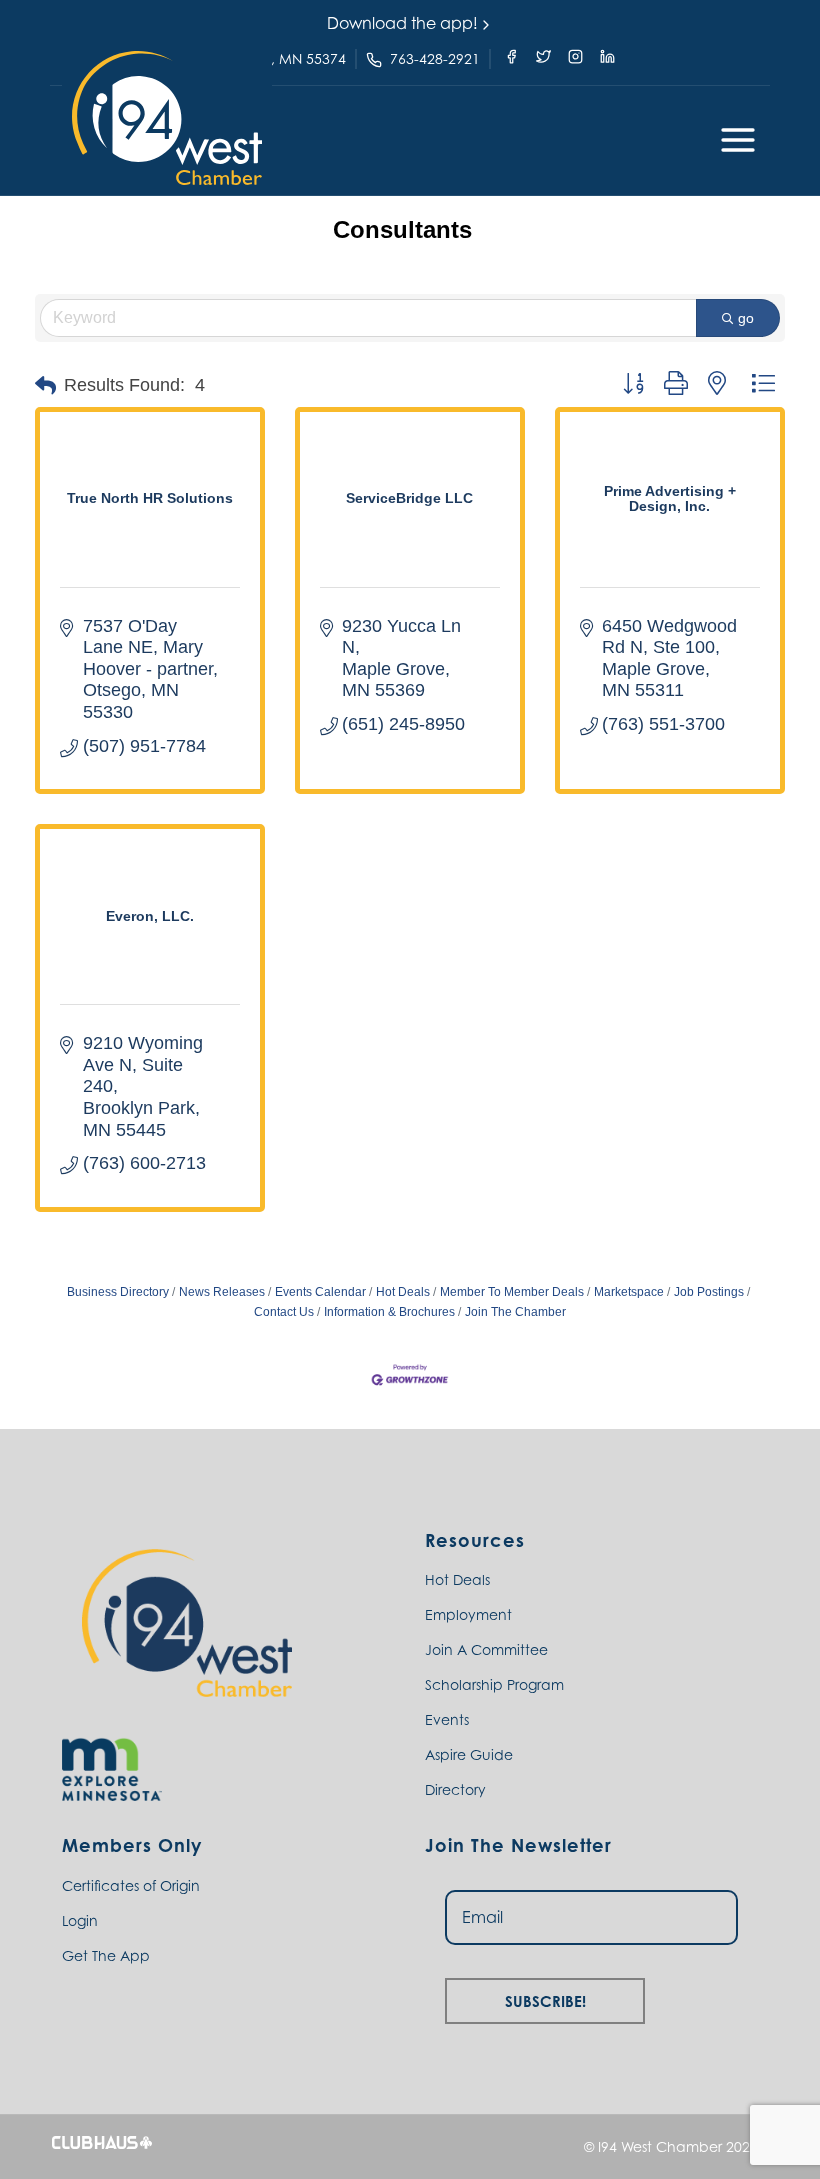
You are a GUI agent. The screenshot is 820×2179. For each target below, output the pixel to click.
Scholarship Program (494, 1684)
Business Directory (118, 1292)
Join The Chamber (515, 1312)
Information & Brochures (389, 1312)
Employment (468, 1614)
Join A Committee (486, 1649)
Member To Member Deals (512, 1292)
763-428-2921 (435, 58)
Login (80, 1920)
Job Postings (709, 1292)
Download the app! (402, 23)
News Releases (222, 1292)
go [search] (746, 318)
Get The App (106, 1955)
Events (447, 1719)
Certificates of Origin (131, 1885)
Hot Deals (403, 1292)
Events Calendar (320, 1292)
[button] (167, 118)
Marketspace (629, 1292)
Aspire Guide (469, 1754)
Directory (455, 1789)
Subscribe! (545, 1998)
